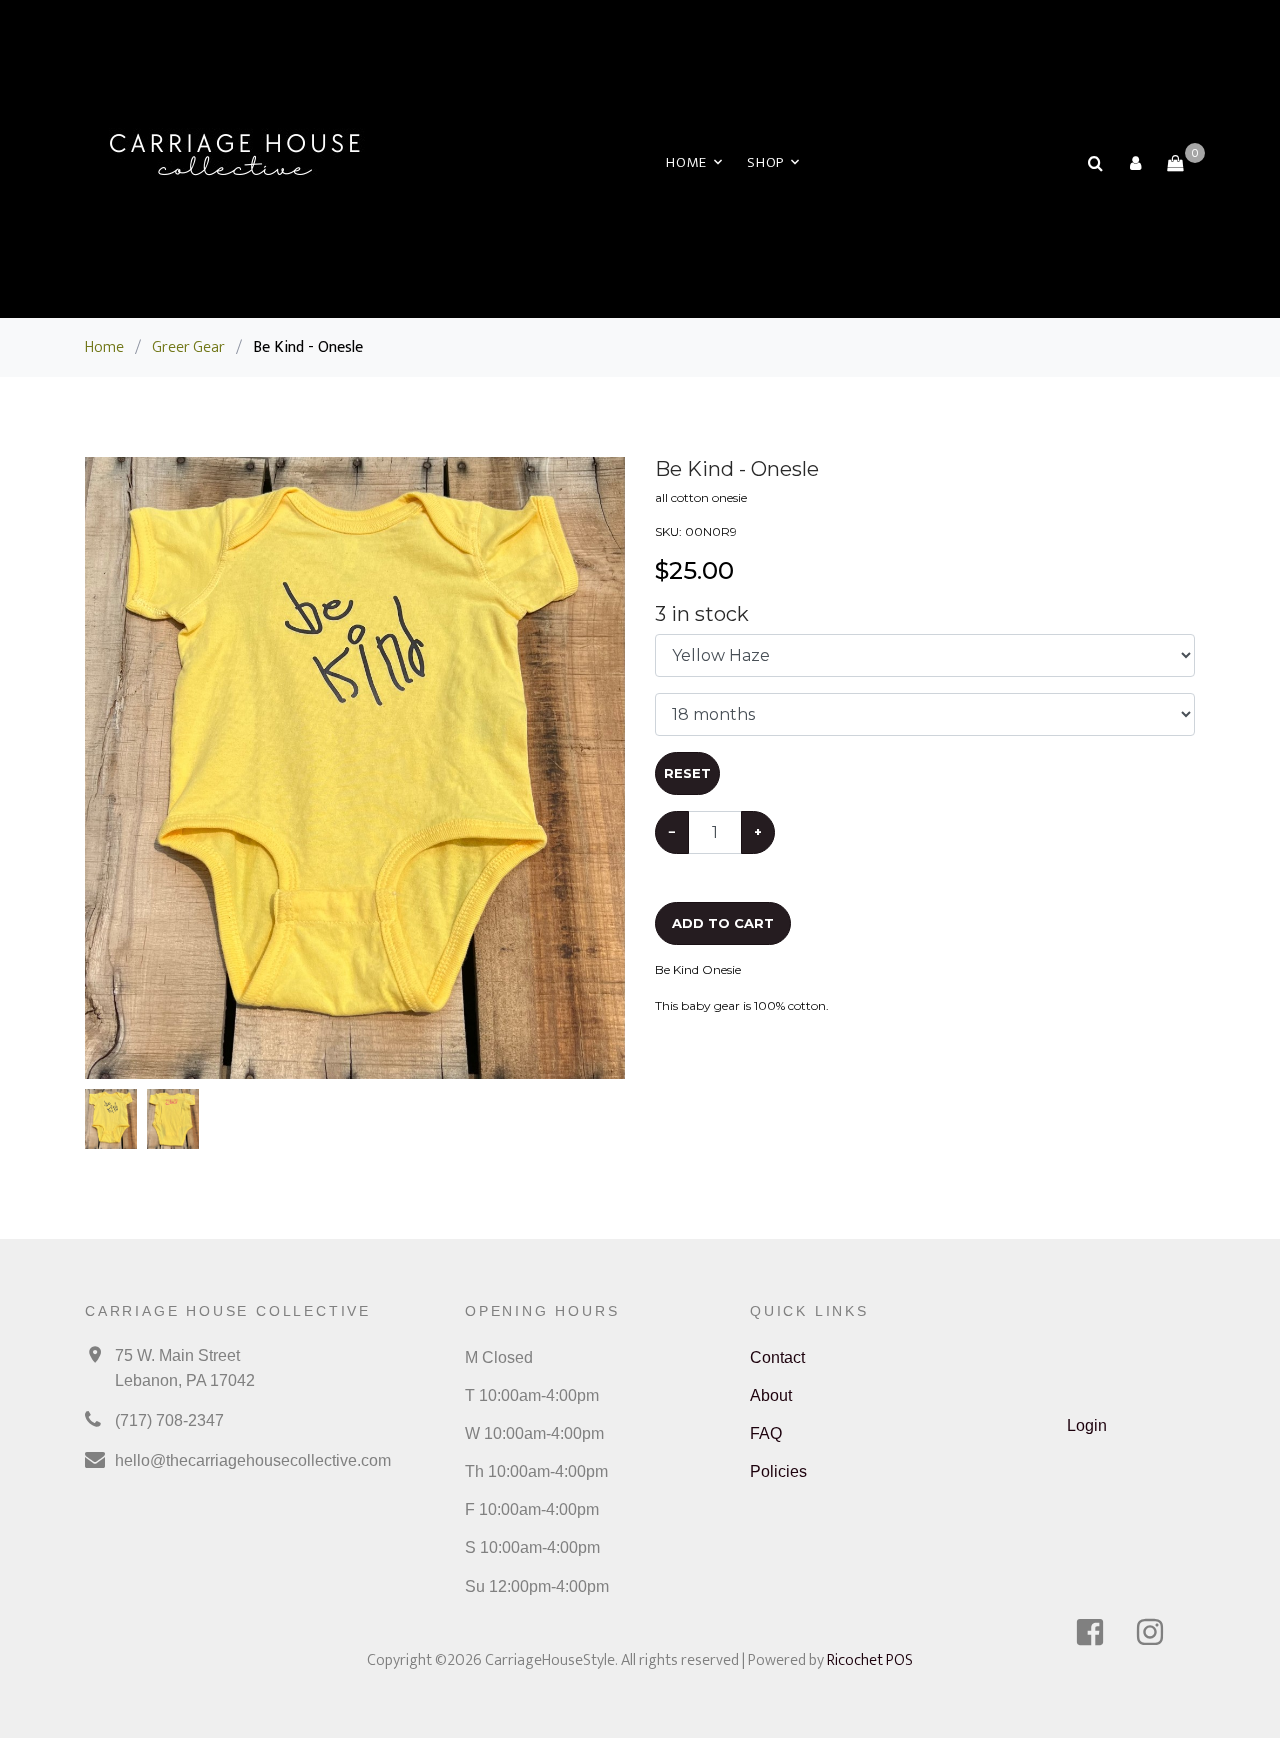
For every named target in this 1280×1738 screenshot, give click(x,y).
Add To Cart (723, 923)
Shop (765, 162)
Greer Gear (188, 347)
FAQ (766, 1433)
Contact (777, 1357)
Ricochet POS (870, 1660)
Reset (687, 773)
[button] (1135, 163)
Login (1087, 1425)
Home (686, 162)
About (771, 1395)
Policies (778, 1471)
